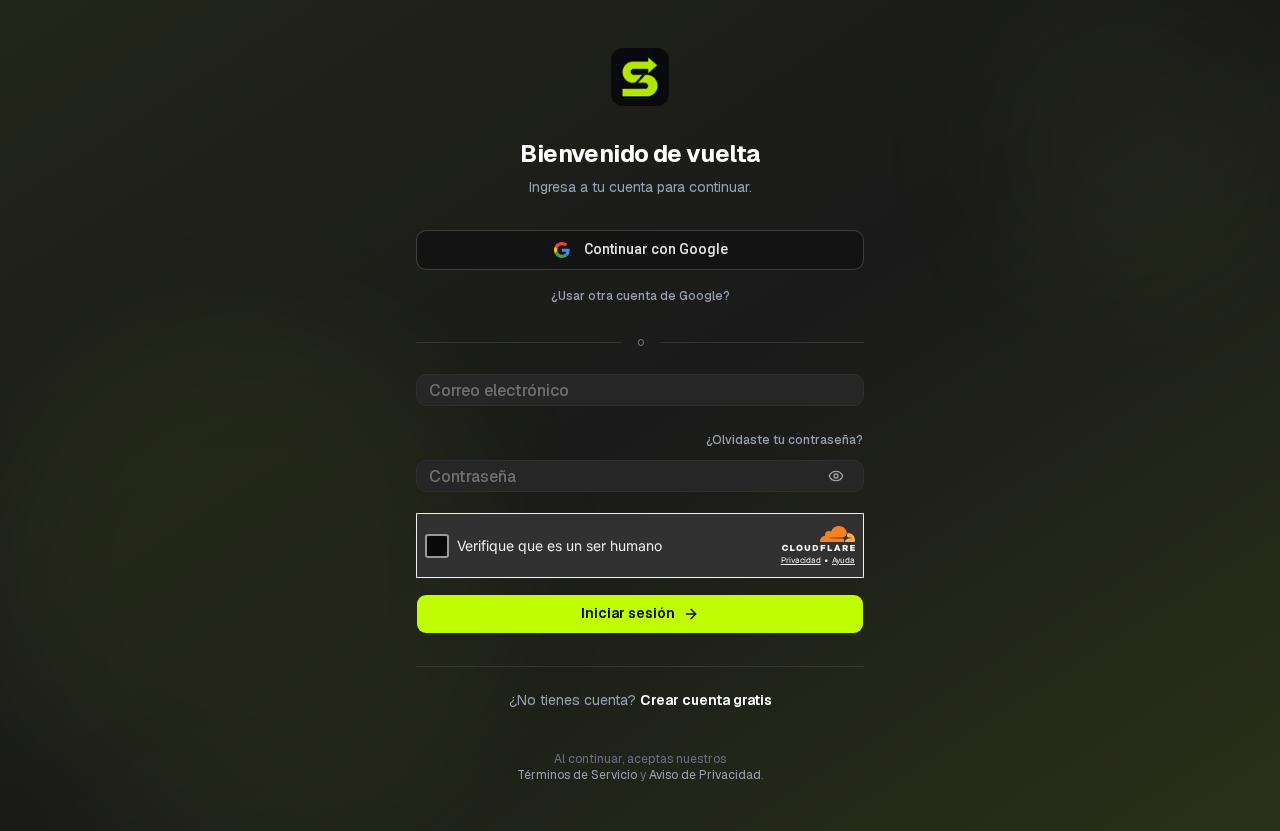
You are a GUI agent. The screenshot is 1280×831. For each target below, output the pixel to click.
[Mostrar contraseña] (836, 476)
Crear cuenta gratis (706, 700)
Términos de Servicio (577, 775)
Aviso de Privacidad (705, 775)
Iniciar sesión (628, 613)
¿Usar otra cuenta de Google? (640, 296)
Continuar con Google (656, 249)
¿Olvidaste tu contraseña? (784, 440)
